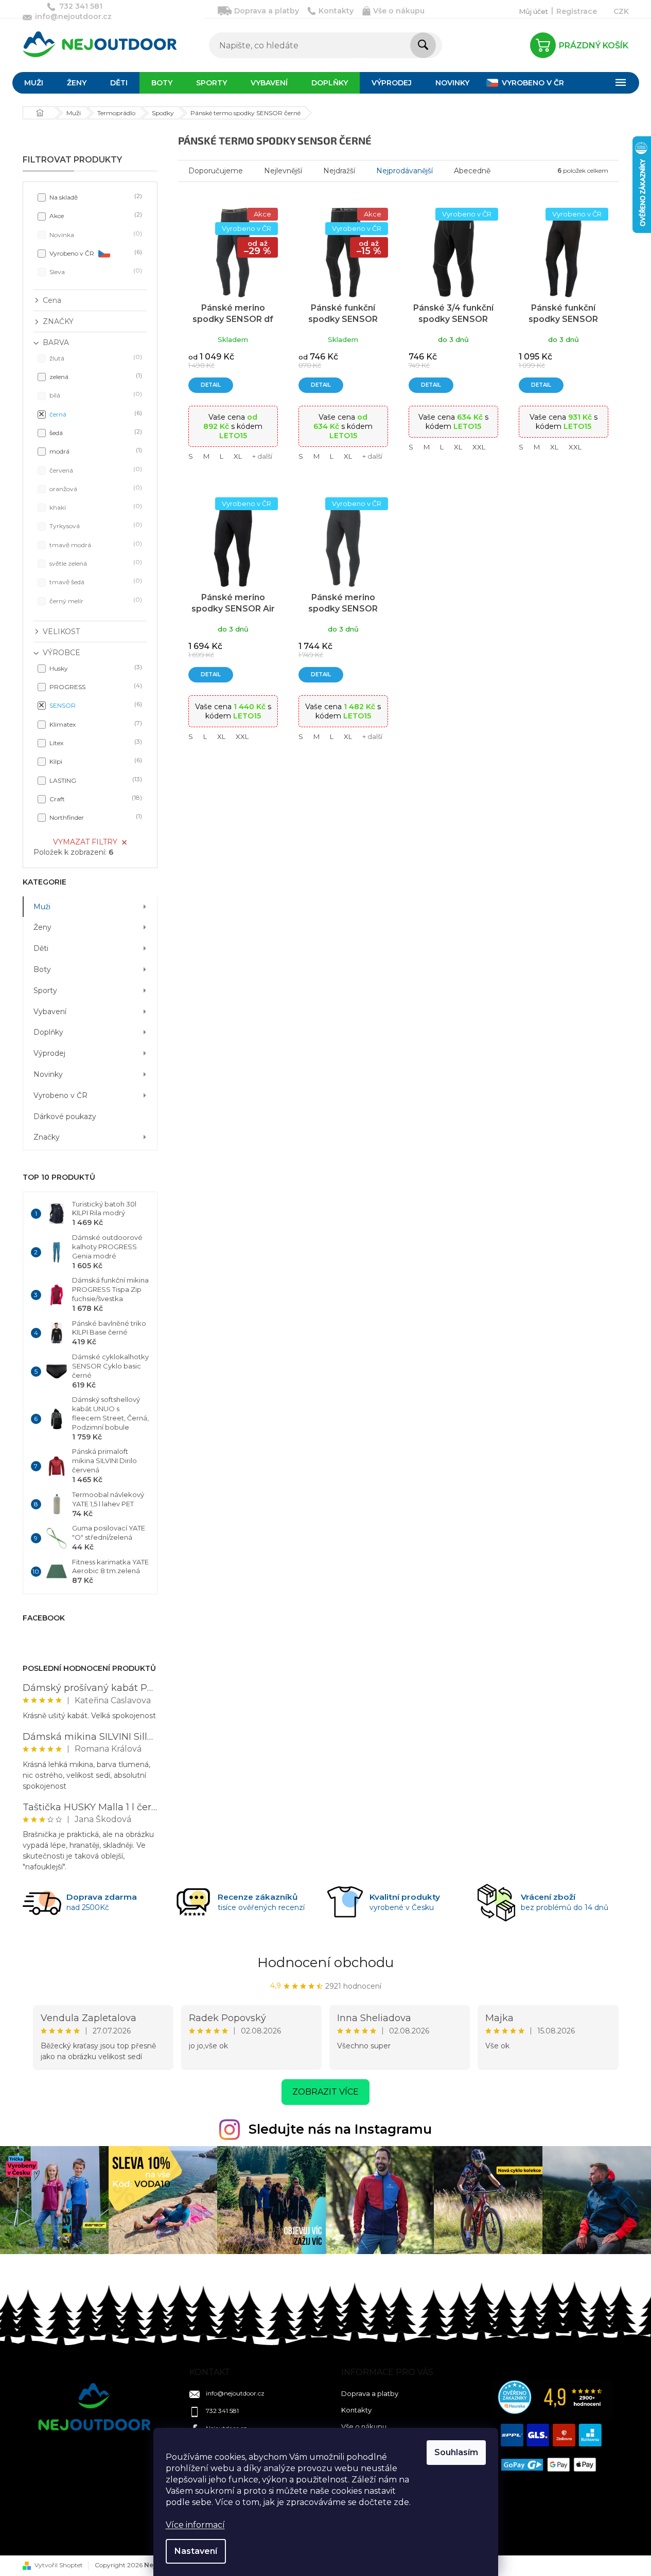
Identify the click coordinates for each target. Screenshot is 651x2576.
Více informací (195, 2525)
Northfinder (95, 817)
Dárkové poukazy (65, 1116)
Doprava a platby (267, 11)
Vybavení (50, 1012)
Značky (47, 1137)
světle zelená (95, 563)
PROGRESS (95, 686)
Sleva (95, 271)
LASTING (95, 780)
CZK (621, 11)
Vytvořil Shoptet (59, 2565)
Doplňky (48, 1032)
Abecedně (472, 171)
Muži (42, 907)
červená (95, 470)
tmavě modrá (95, 544)
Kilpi (95, 761)
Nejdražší (339, 171)
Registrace (577, 11)
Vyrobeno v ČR (95, 253)
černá (95, 414)
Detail (211, 385)
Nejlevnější (283, 171)
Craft (95, 798)
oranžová (95, 488)
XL (238, 456)
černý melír (95, 600)
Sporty (45, 990)
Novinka (95, 234)
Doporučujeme (216, 171)
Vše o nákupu (399, 11)
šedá (95, 432)
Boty (42, 969)
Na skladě (95, 197)
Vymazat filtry (85, 842)
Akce (95, 215)
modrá (95, 451)
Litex (95, 742)
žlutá (95, 358)
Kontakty (336, 11)
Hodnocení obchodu (325, 1962)
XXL (479, 447)
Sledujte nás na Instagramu (340, 2129)
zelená (95, 376)
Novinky (48, 1074)
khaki (95, 507)
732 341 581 (222, 2411)
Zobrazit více (325, 2092)
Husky (95, 668)
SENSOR (95, 705)
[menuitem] (34, 83)
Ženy (42, 927)
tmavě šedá (95, 581)
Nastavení (196, 2551)
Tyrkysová (95, 525)
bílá (95, 395)
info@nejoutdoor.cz (235, 2393)
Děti (41, 948)
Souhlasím (456, 2452)
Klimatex (95, 724)
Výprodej (49, 1053)
